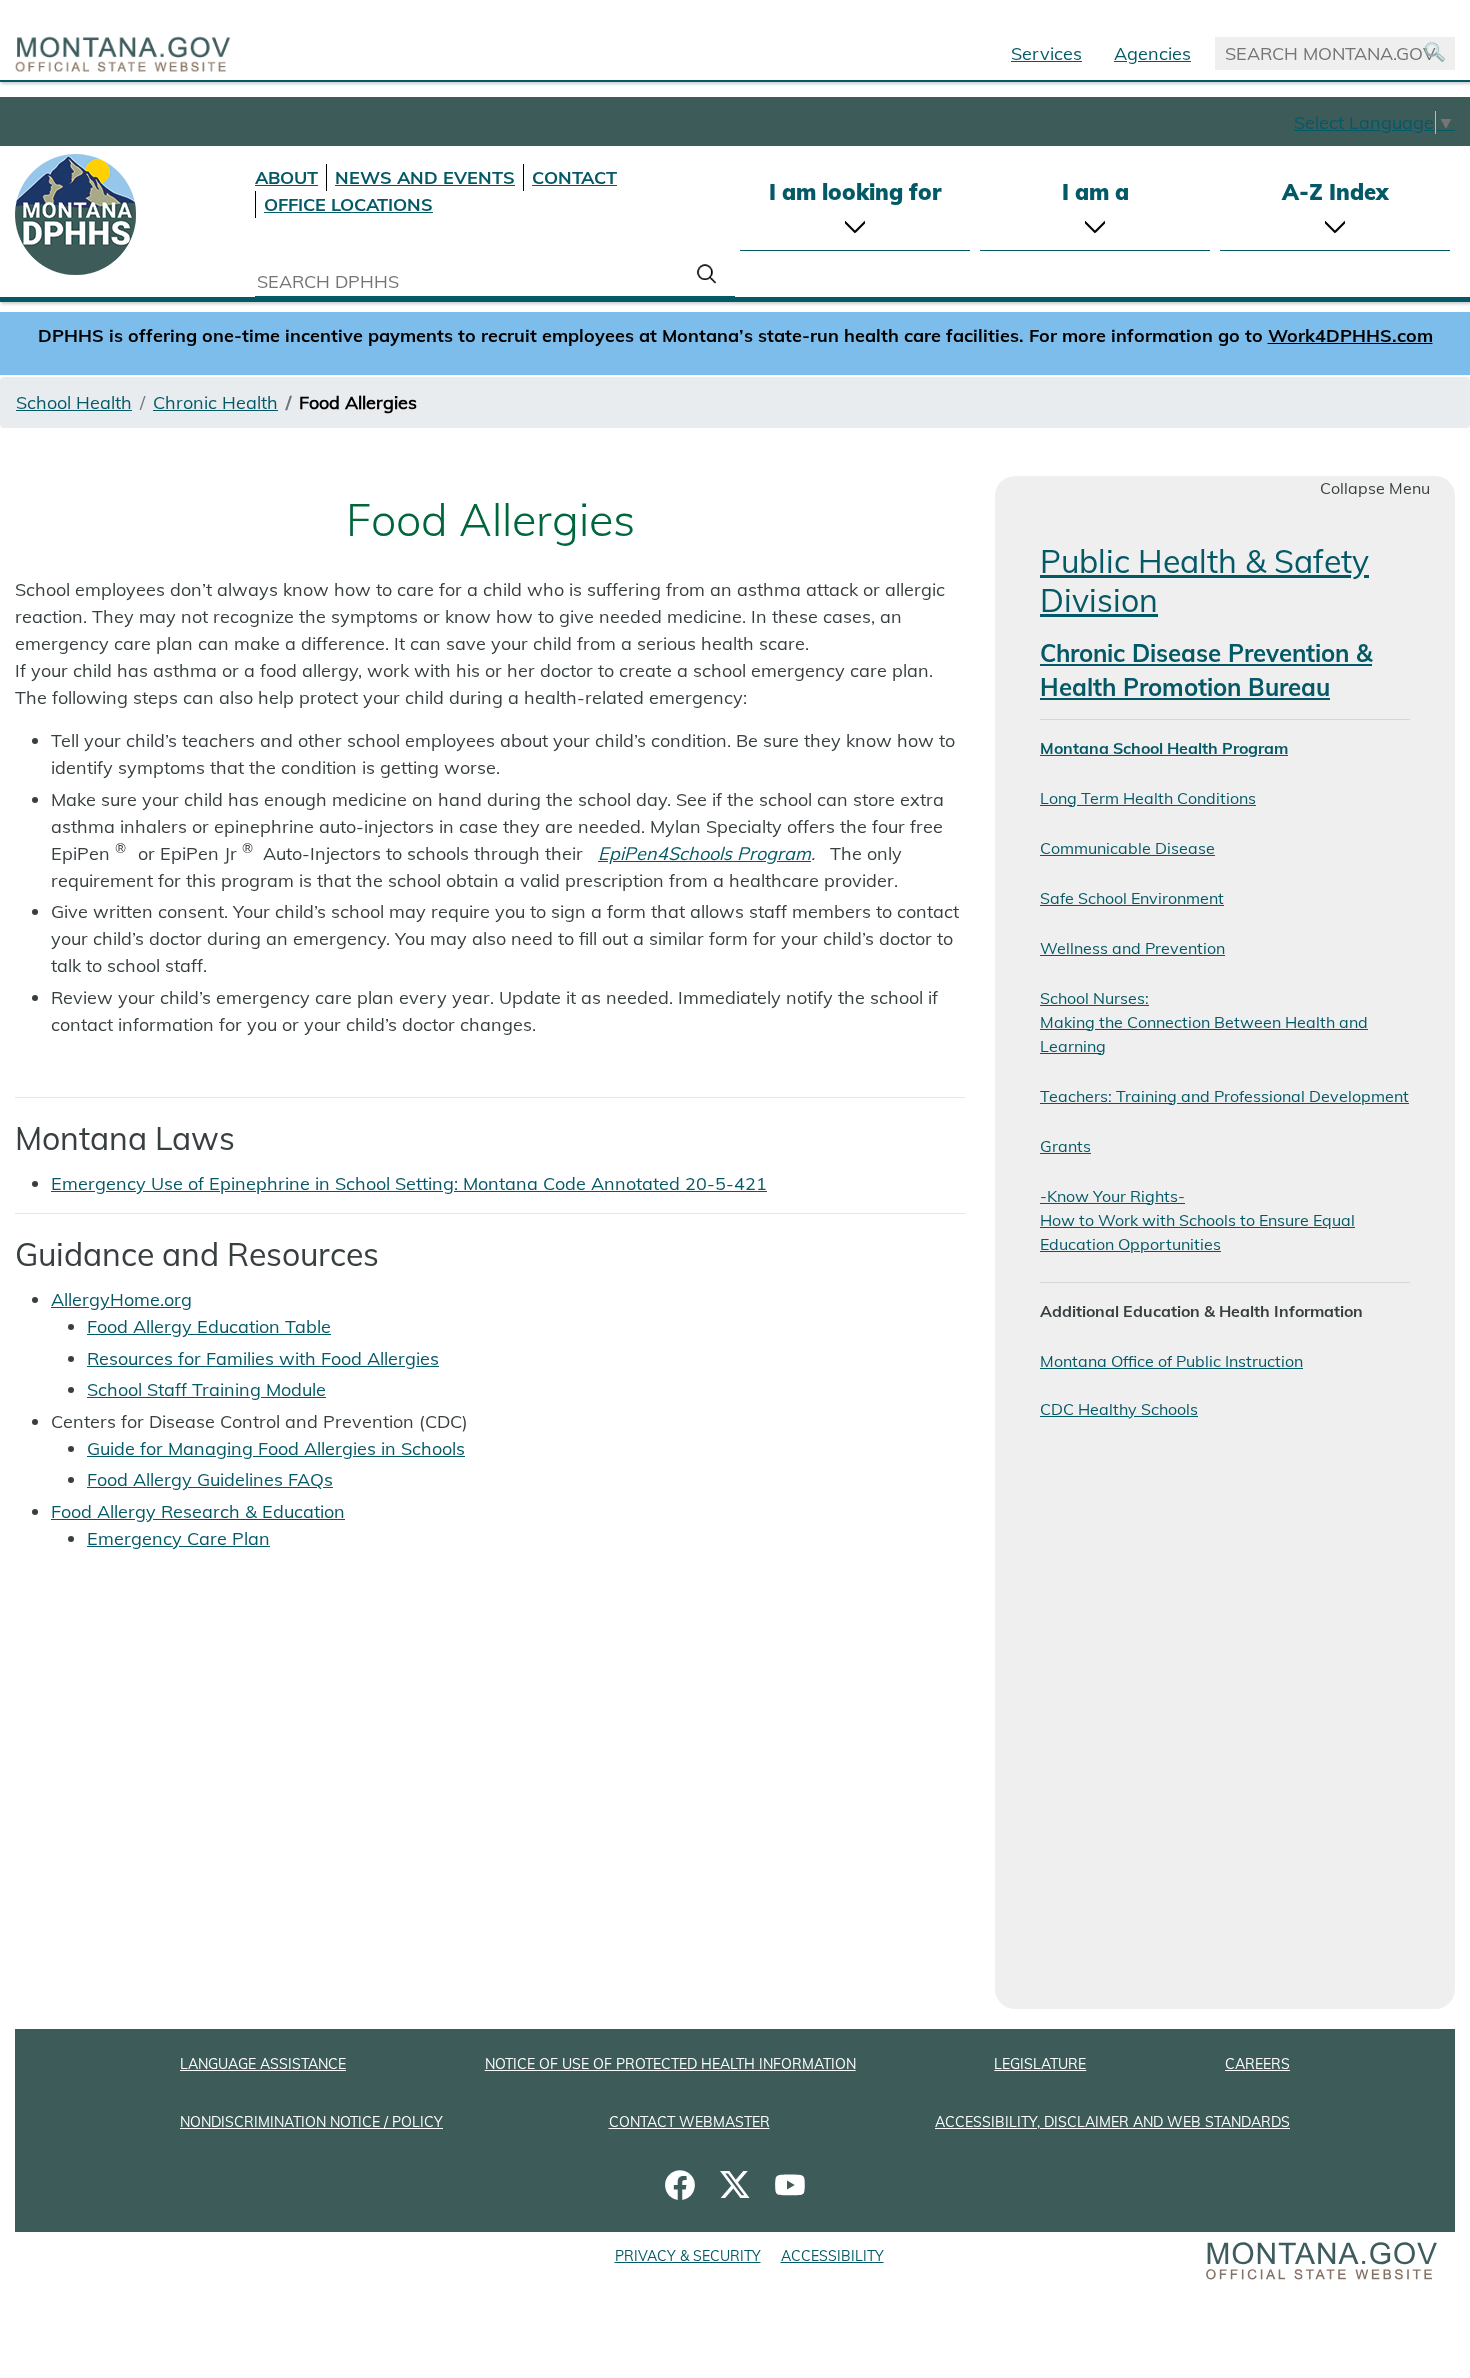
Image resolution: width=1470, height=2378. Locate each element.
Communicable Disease (1127, 848)
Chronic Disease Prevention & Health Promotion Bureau (1206, 670)
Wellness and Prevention (1132, 948)
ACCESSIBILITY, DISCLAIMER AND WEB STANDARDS (1112, 2122)
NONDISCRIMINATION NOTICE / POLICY (311, 2122)
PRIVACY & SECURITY (688, 2256)
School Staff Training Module (206, 1389)
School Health (74, 402)
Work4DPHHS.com (1350, 335)
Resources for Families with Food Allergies (263, 1358)
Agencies (1152, 53)
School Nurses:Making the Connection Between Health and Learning (1204, 1022)
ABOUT (286, 177)
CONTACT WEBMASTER (689, 2122)
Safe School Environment (1132, 898)
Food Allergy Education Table (209, 1326)
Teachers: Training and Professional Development (1224, 1096)
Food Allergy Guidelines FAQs (210, 1479)
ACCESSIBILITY (832, 2256)
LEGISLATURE (1040, 2064)
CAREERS (1257, 2064)
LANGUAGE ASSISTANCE (263, 2064)
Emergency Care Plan (178, 1538)
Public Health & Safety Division (1204, 580)
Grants (1065, 1146)
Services (1046, 53)
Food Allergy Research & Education (198, 1511)
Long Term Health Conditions (1148, 798)
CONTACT (574, 177)
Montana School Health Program (1164, 748)
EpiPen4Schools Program (704, 853)
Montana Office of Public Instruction (1171, 1361)
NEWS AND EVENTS (425, 177)
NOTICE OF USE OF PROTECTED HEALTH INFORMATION (670, 2064)
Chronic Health (215, 402)
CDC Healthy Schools (1119, 1409)
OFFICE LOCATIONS (348, 204)
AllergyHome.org (121, 1299)
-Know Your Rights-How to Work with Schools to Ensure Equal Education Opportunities (1197, 1220)
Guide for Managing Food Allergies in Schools (276, 1448)
